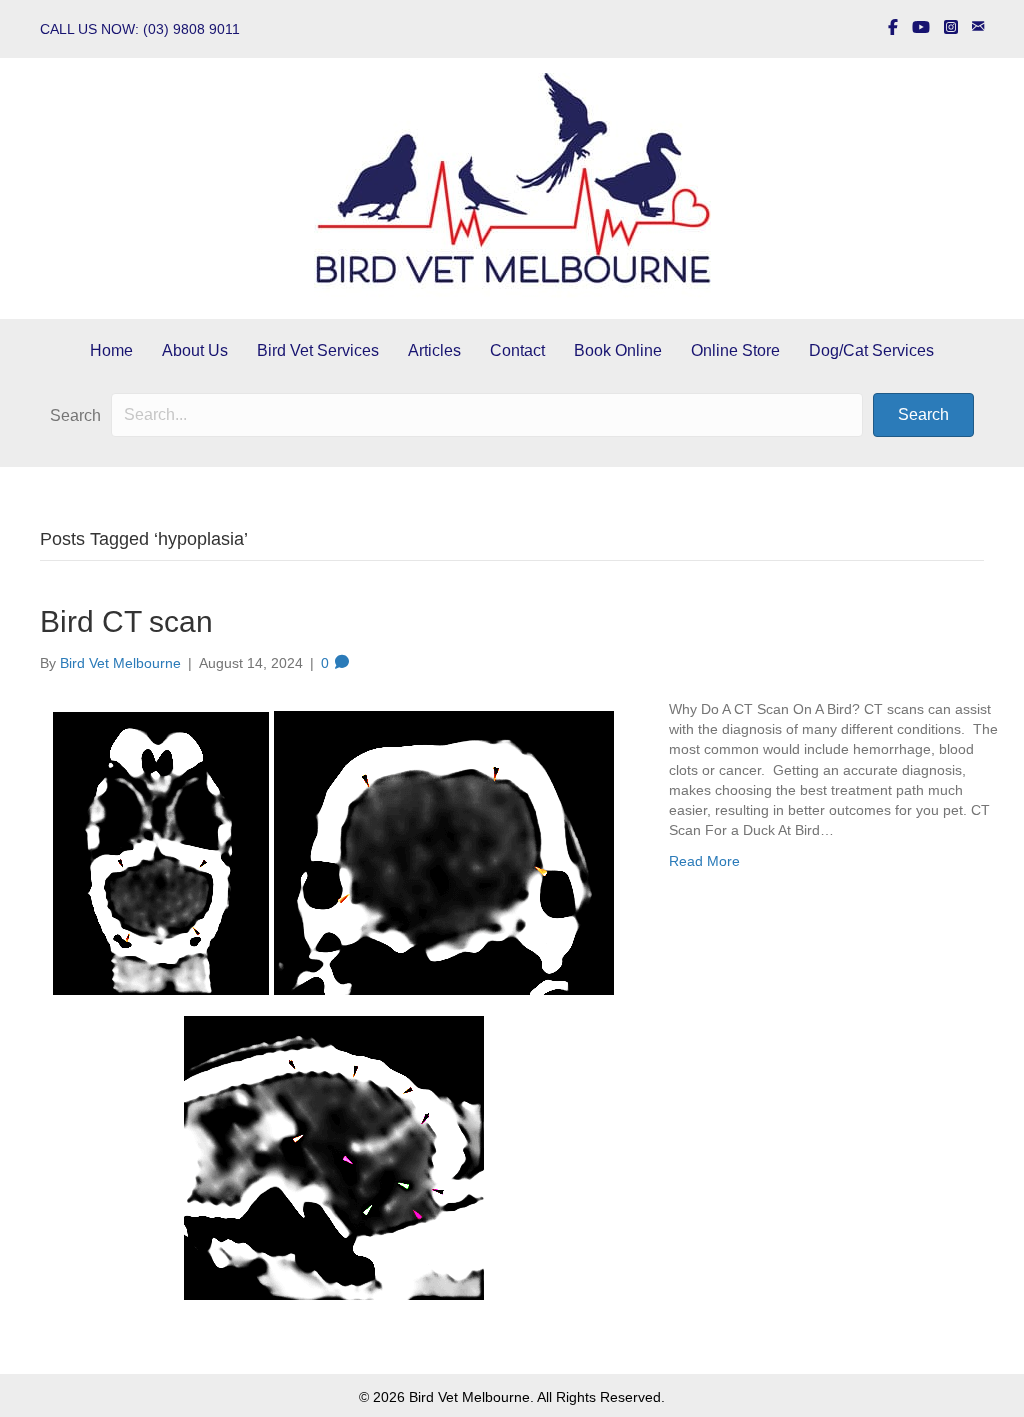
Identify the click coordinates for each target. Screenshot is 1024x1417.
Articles (434, 350)
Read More (704, 861)
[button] (923, 415)
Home (111, 350)
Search (75, 415)
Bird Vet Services (318, 350)
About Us (195, 350)
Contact (517, 350)
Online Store (735, 350)
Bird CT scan (126, 621)
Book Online (618, 350)
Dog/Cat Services (871, 350)
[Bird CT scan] (334, 1002)
